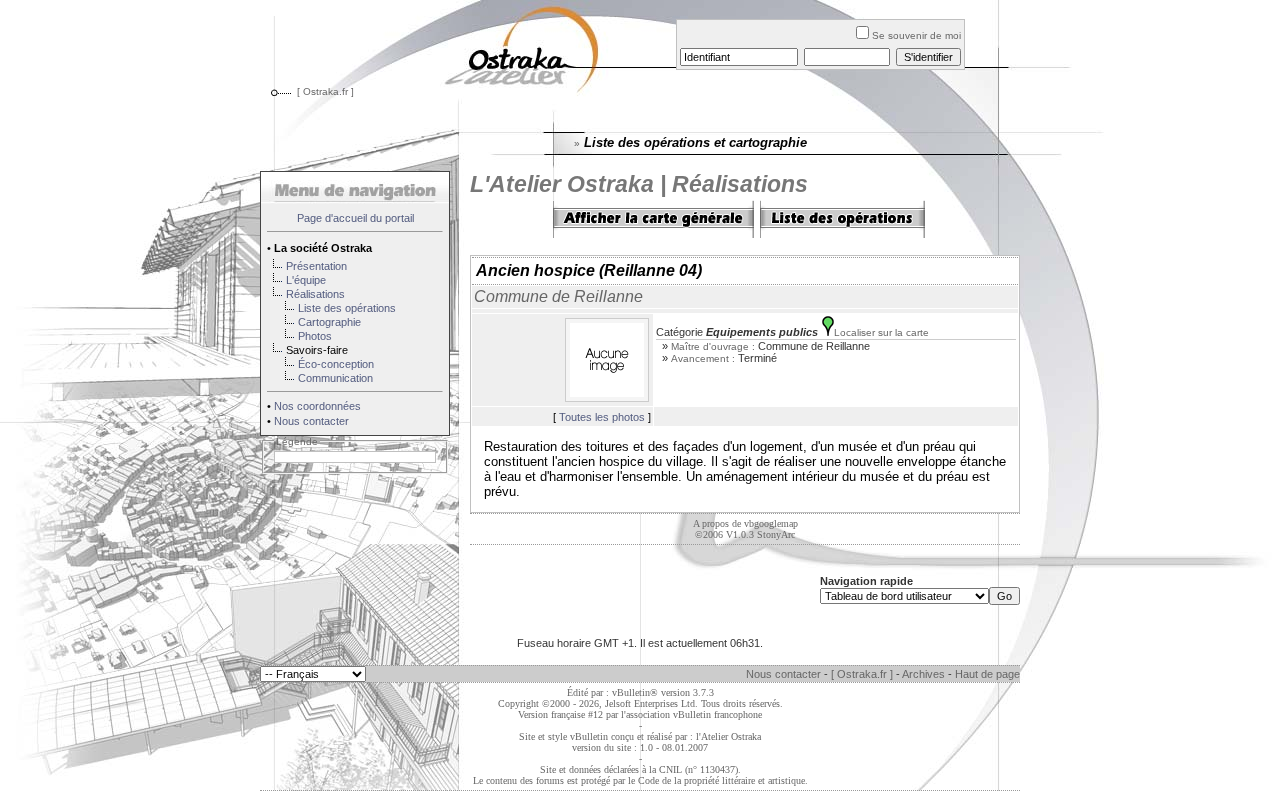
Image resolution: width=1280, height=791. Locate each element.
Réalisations (315, 294)
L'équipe (306, 280)
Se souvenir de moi (916, 35)
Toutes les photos (602, 417)
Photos (315, 336)
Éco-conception (336, 364)
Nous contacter (311, 421)
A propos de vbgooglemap (745, 523)
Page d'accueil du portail (355, 218)
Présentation (316, 266)
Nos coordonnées (317, 406)
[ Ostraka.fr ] (325, 91)
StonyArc (776, 534)
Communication (335, 378)
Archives (923, 674)
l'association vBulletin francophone (691, 714)
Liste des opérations (347, 308)
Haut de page (987, 674)
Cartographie (329, 322)
